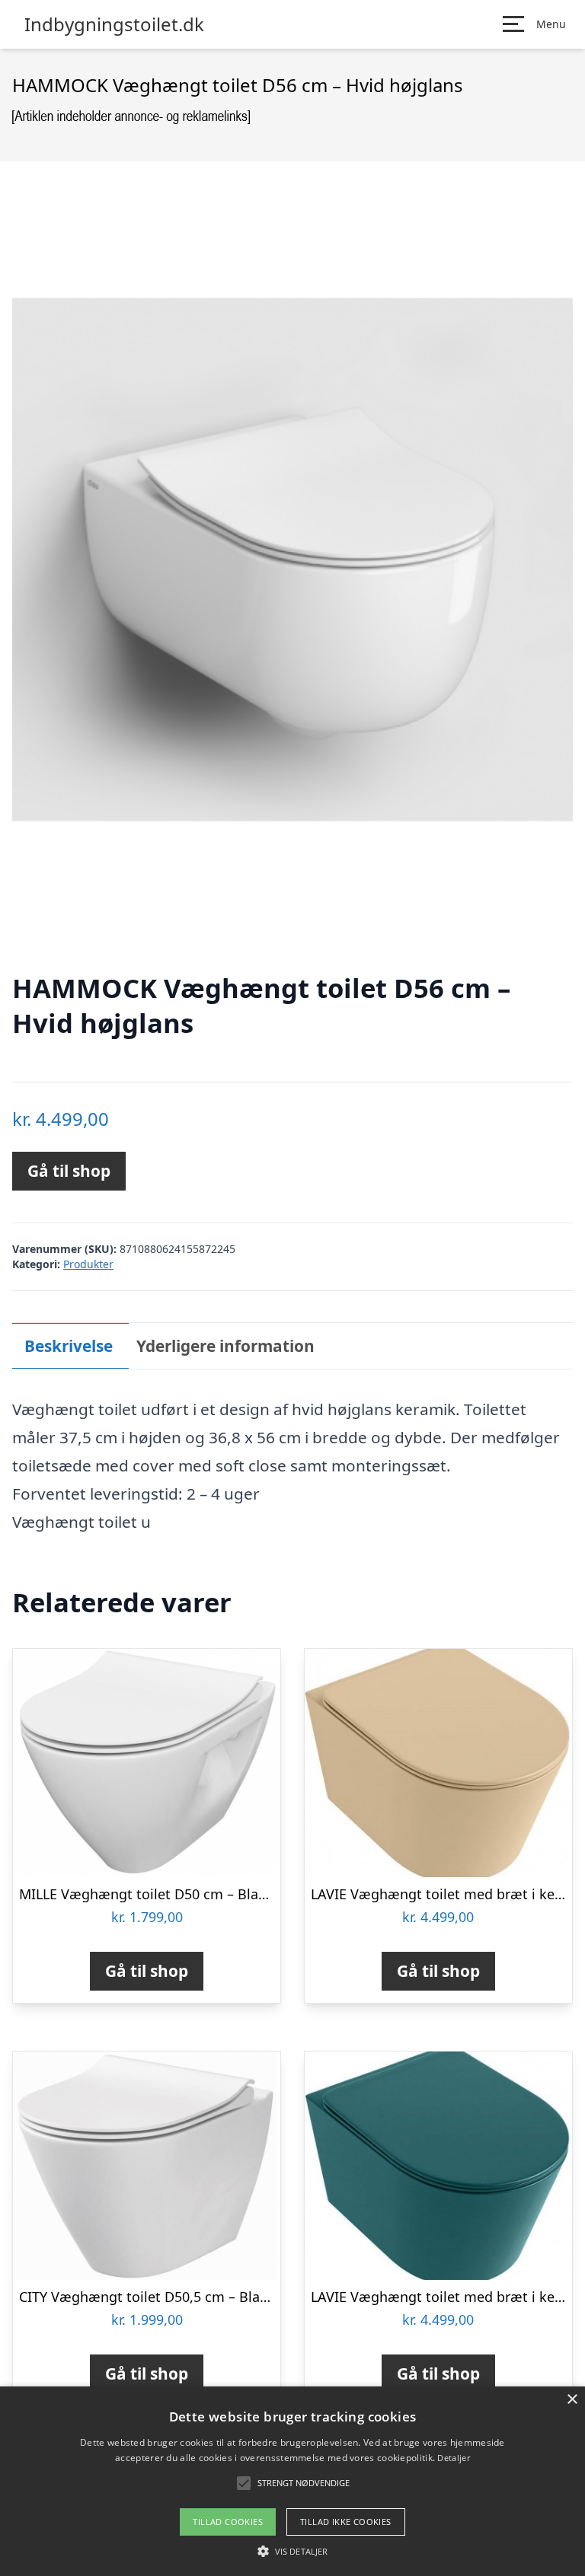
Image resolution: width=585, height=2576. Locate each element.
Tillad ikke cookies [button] (346, 2522)
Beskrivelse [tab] (69, 1346)
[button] (292, 2551)
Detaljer (453, 2458)
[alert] (292, 2481)
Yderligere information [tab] (225, 1346)
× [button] (572, 2400)
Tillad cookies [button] (228, 2522)
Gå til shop (69, 1171)
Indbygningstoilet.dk (114, 24)
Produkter (88, 1264)
